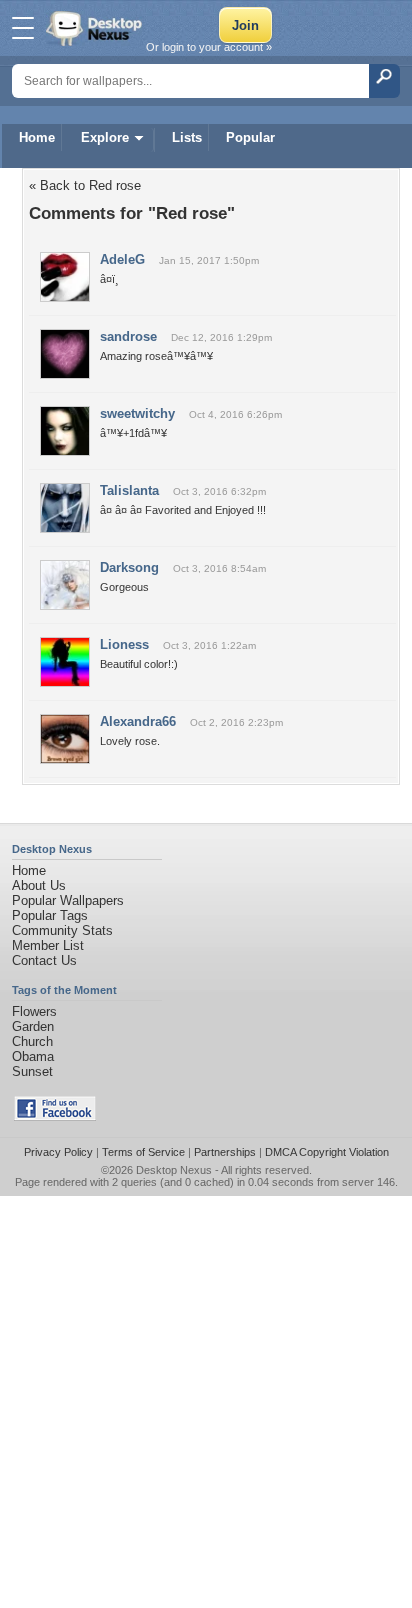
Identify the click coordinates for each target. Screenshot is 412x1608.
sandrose (128, 336)
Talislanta (129, 490)
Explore (105, 137)
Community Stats (62, 930)
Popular (250, 137)
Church (32, 1041)
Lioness (124, 644)
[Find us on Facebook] (55, 1116)
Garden (33, 1026)
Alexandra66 (138, 721)
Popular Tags (50, 915)
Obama (33, 1056)
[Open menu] (23, 28)
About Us (39, 885)
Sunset (32, 1071)
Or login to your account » (209, 47)
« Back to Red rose (85, 185)
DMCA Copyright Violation (327, 1152)
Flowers (34, 1011)
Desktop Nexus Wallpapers (96, 28)
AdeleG (122, 259)
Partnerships (225, 1152)
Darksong (129, 567)
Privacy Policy (58, 1152)
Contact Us (44, 960)
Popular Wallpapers (68, 900)
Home (37, 137)
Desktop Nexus (174, 1170)
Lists (187, 137)
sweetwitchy (137, 413)
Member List (48, 945)
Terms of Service (143, 1152)
